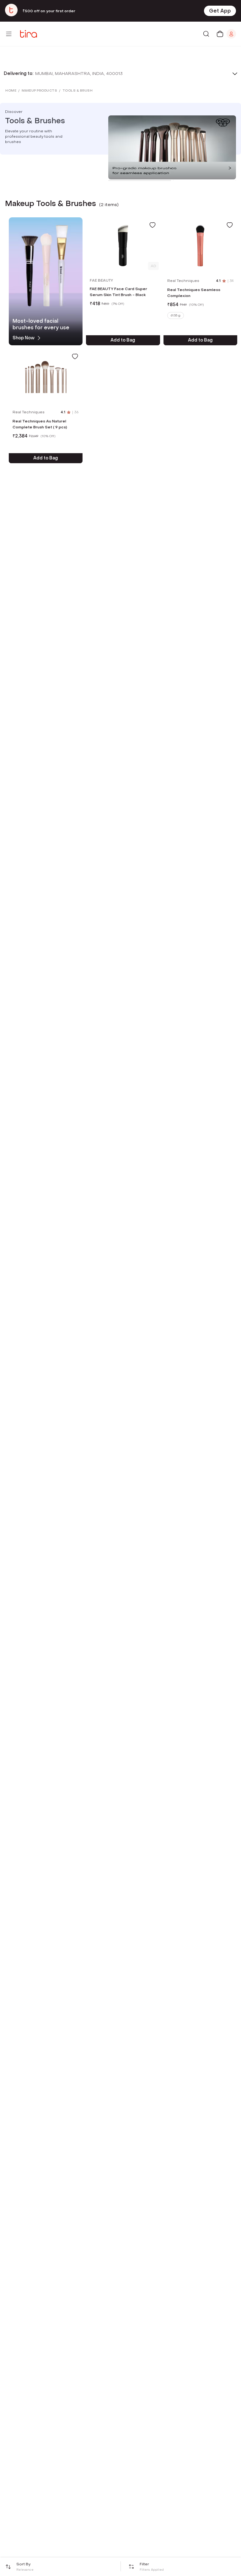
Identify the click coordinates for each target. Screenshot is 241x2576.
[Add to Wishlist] (153, 225)
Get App (220, 11)
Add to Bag (123, 340)
